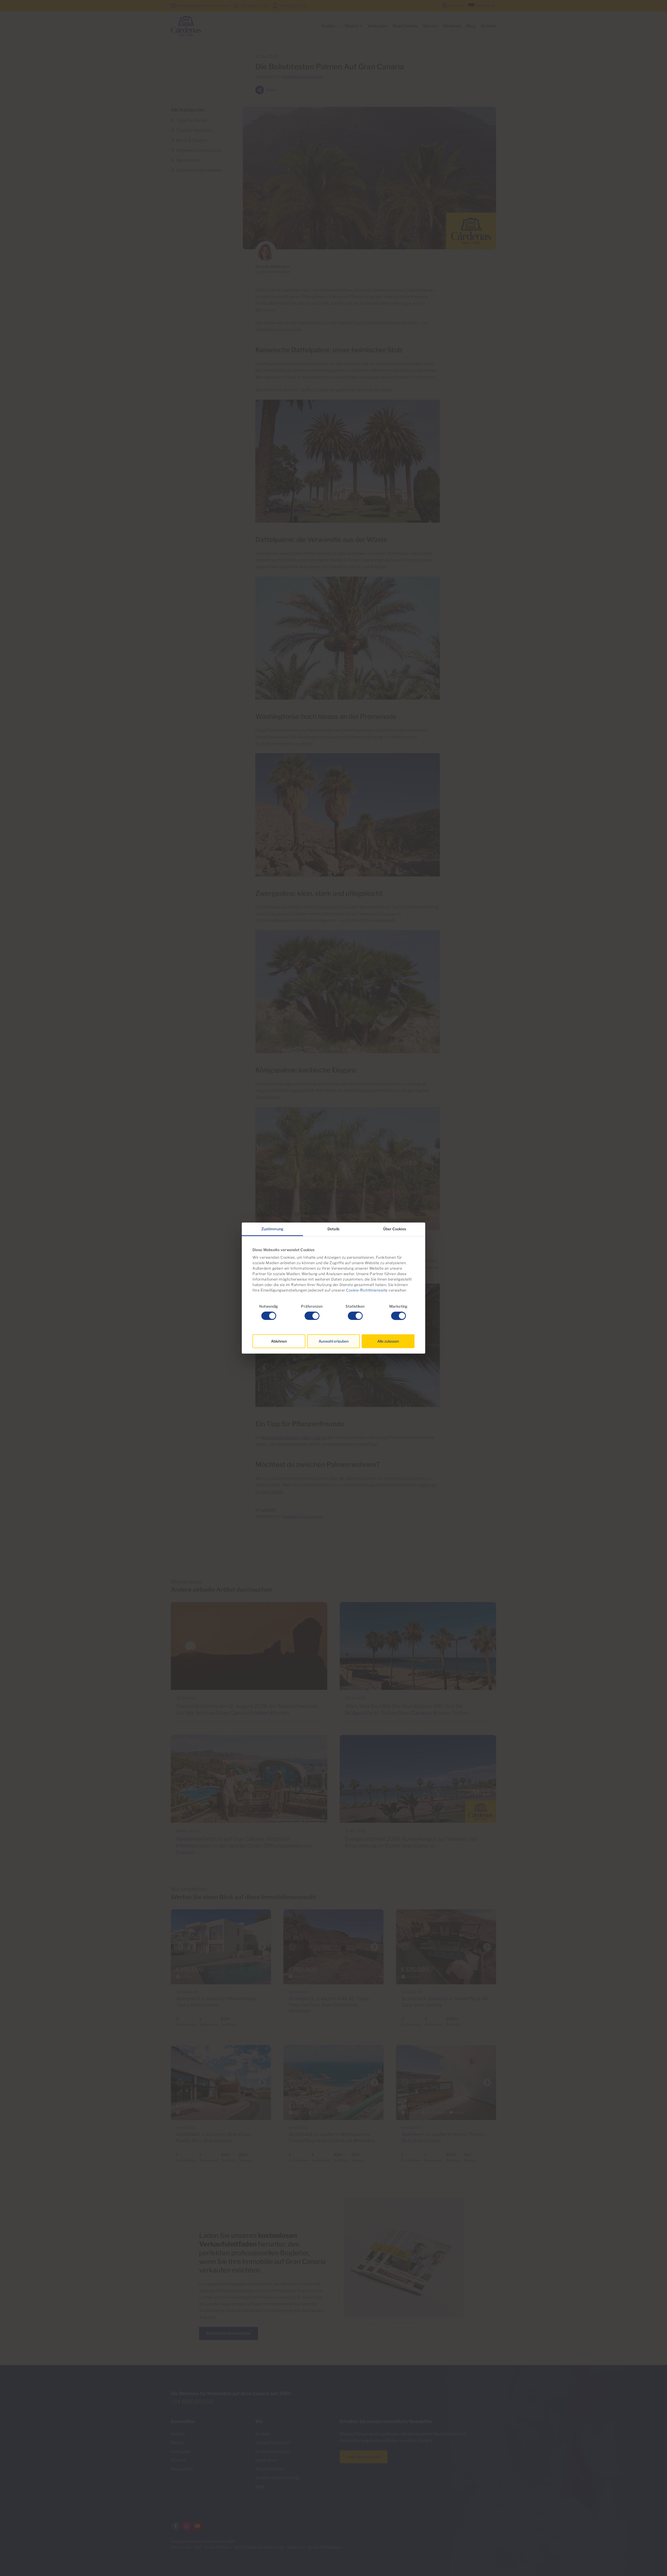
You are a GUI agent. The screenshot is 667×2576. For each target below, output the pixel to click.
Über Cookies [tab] (395, 1229)
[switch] (312, 1316)
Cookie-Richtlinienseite (366, 1290)
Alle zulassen (388, 1341)
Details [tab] (333, 1229)
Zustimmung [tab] (272, 1229)
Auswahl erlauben (334, 1341)
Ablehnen (279, 1341)
